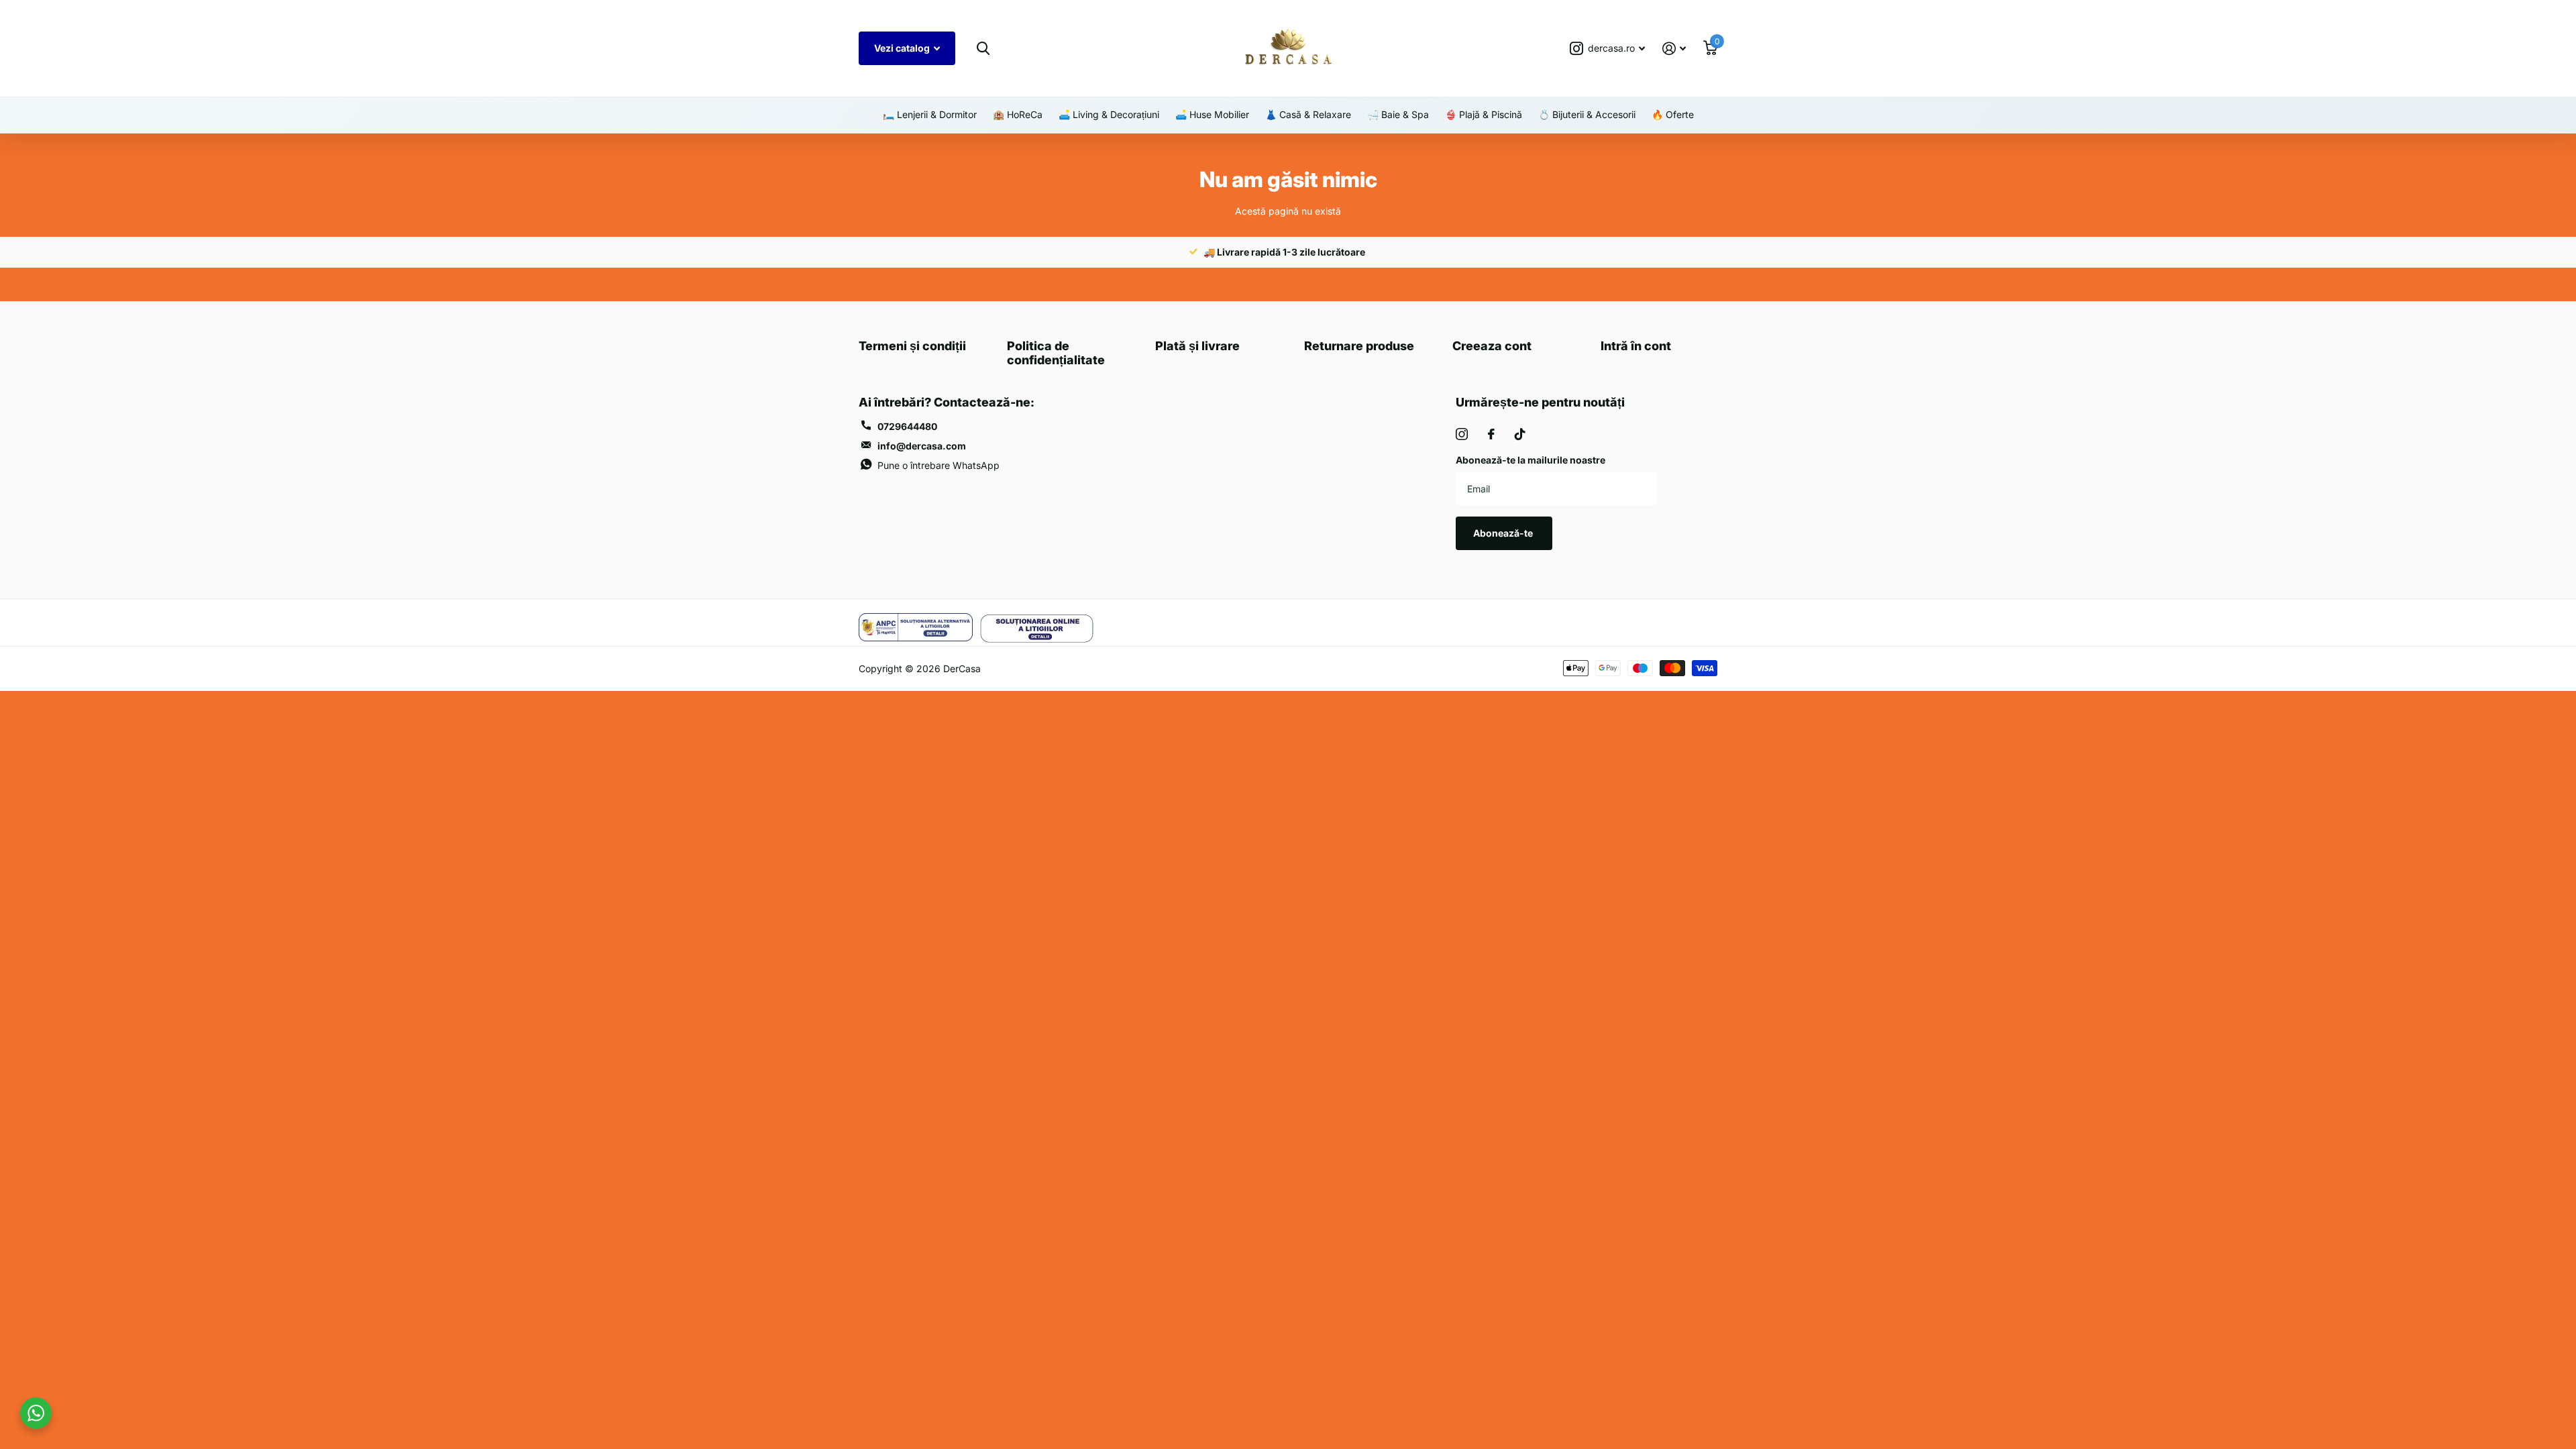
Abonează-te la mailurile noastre (1531, 460)
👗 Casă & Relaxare (1308, 114)
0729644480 (907, 426)
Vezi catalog (903, 48)
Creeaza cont (1492, 346)
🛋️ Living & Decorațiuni (1109, 114)
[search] (983, 49)
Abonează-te (1504, 533)
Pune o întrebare (938, 465)
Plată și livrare (1197, 346)
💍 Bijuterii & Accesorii (1587, 114)
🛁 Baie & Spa (1398, 114)
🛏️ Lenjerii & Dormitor (930, 114)
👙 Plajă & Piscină (1484, 114)
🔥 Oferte (1673, 114)
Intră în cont (1636, 346)
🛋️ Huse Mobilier (1212, 114)
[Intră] (1674, 49)
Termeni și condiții (912, 346)
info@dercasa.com (922, 446)
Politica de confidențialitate (1056, 353)
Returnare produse (1359, 346)
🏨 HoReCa (1018, 114)
